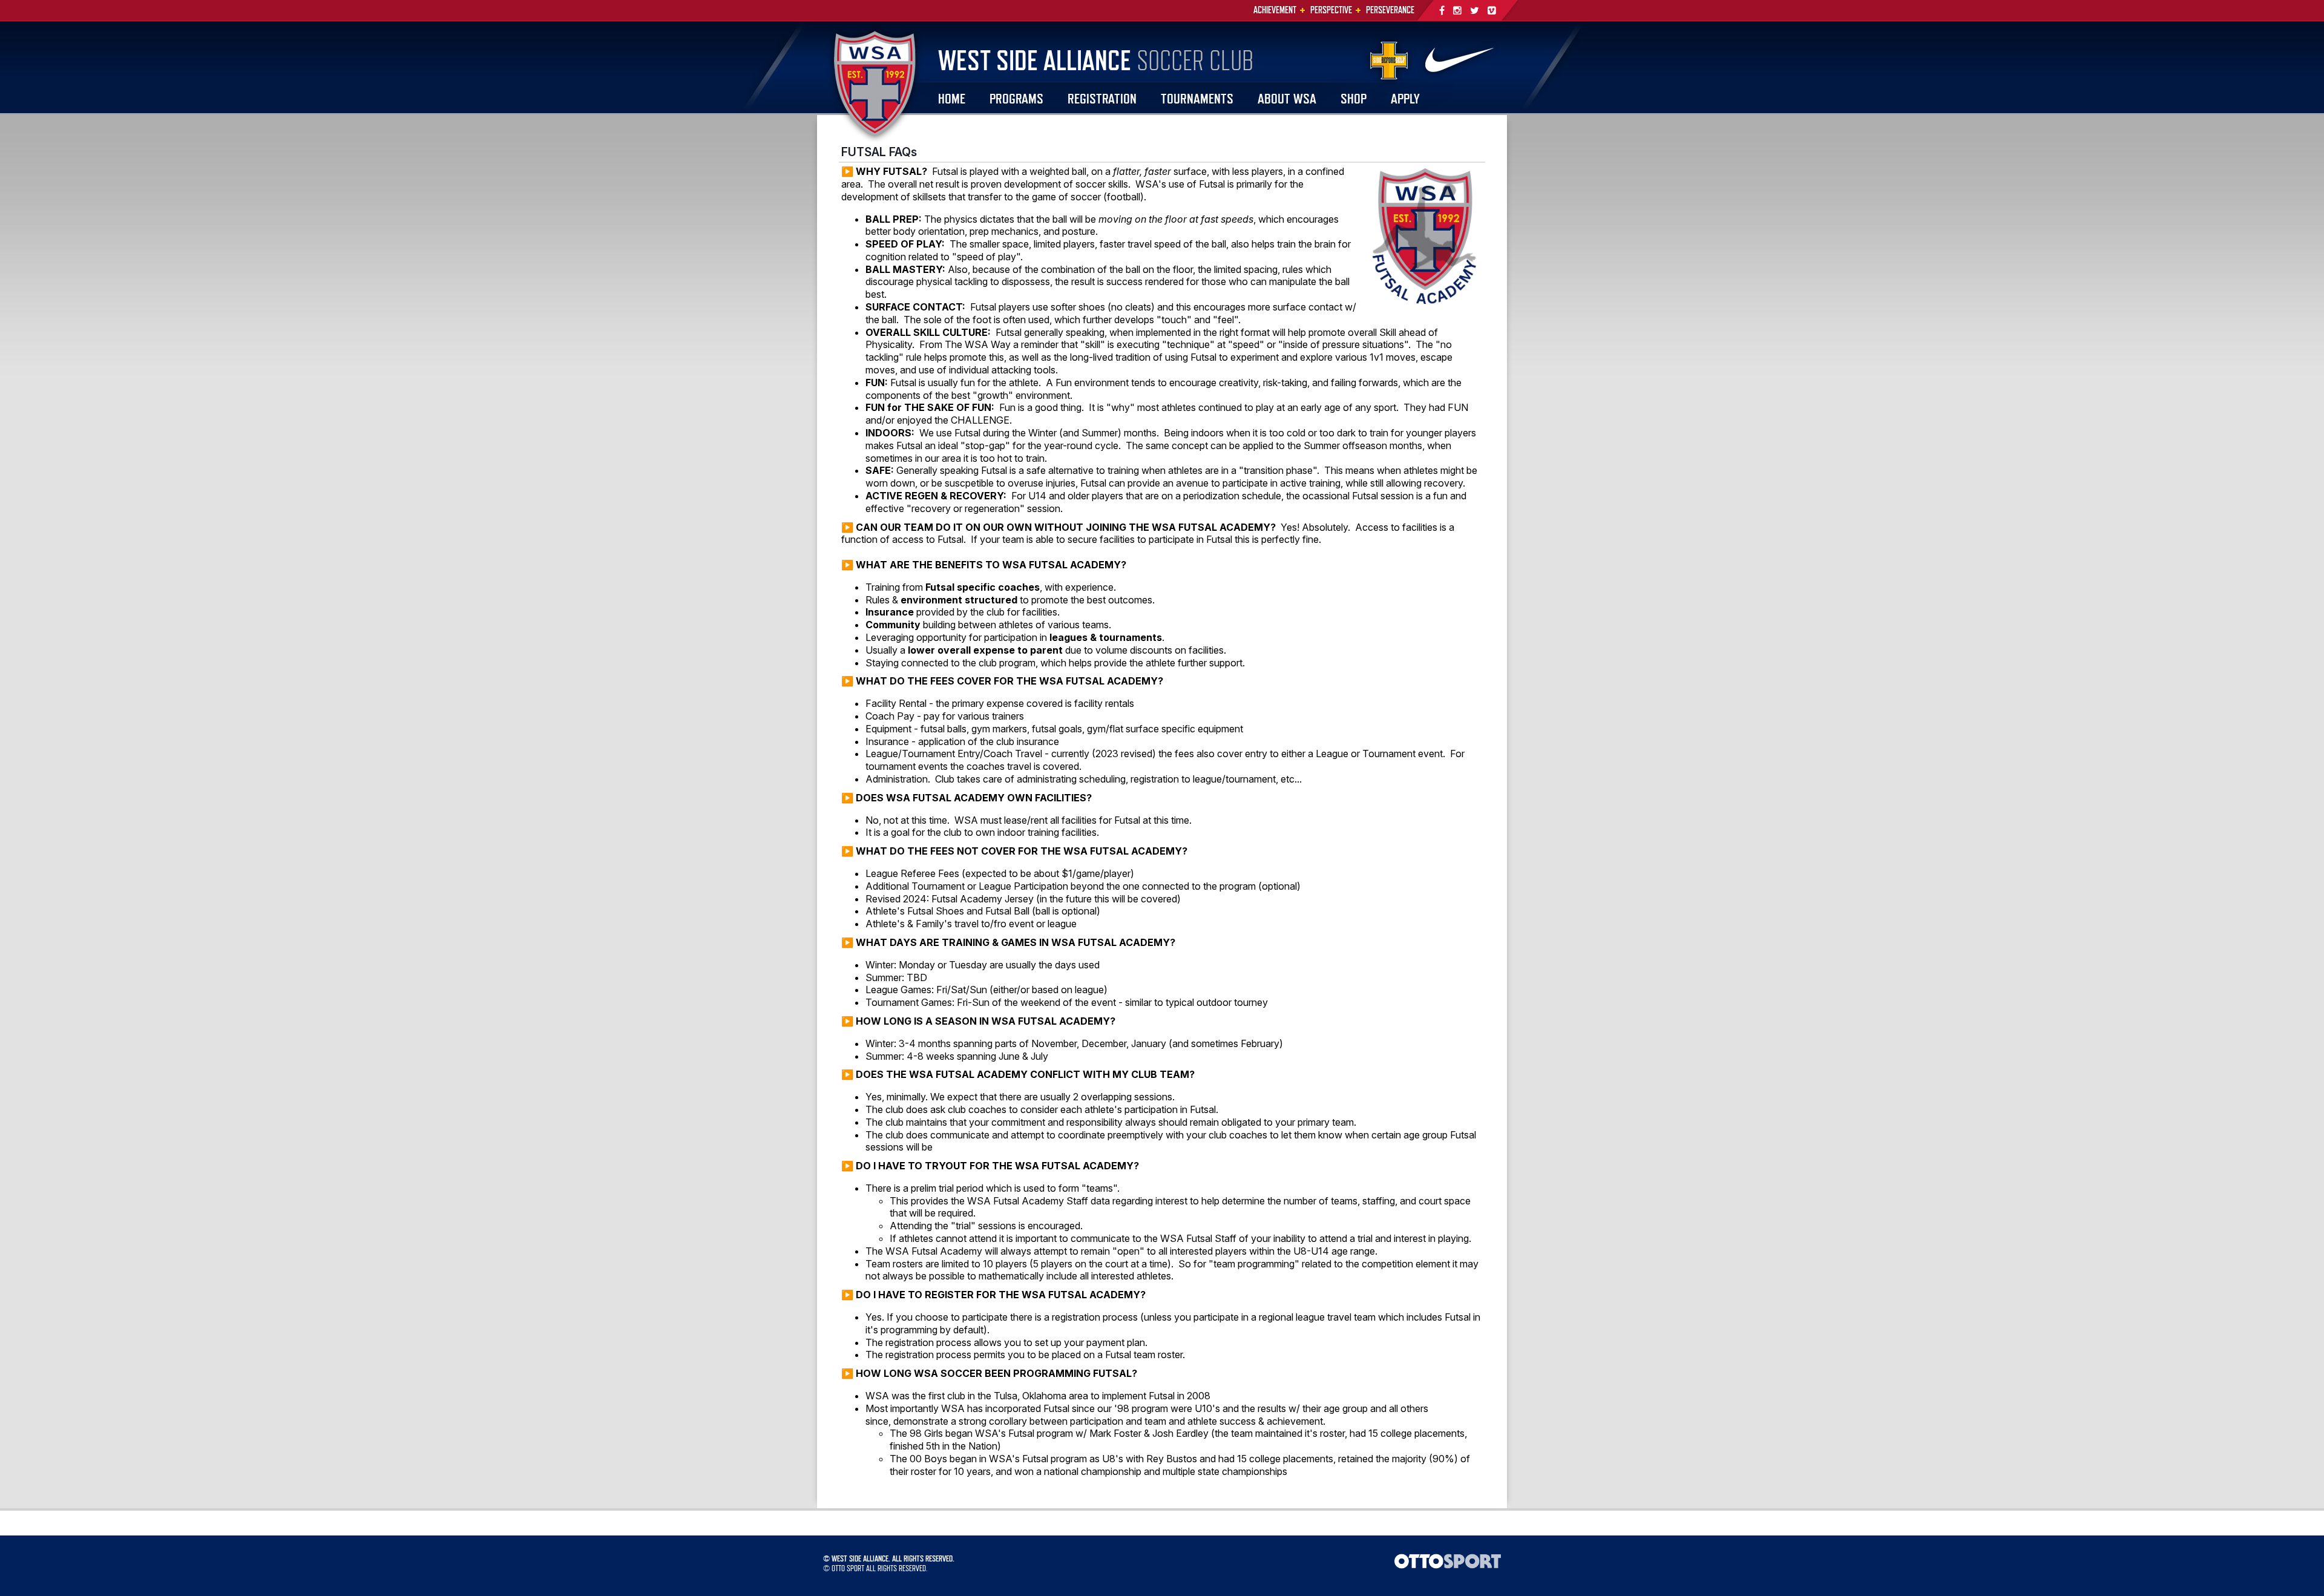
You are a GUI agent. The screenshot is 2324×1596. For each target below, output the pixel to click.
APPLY (1405, 98)
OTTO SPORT (848, 1568)
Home (952, 98)
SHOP (1354, 98)
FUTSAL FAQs (879, 152)
